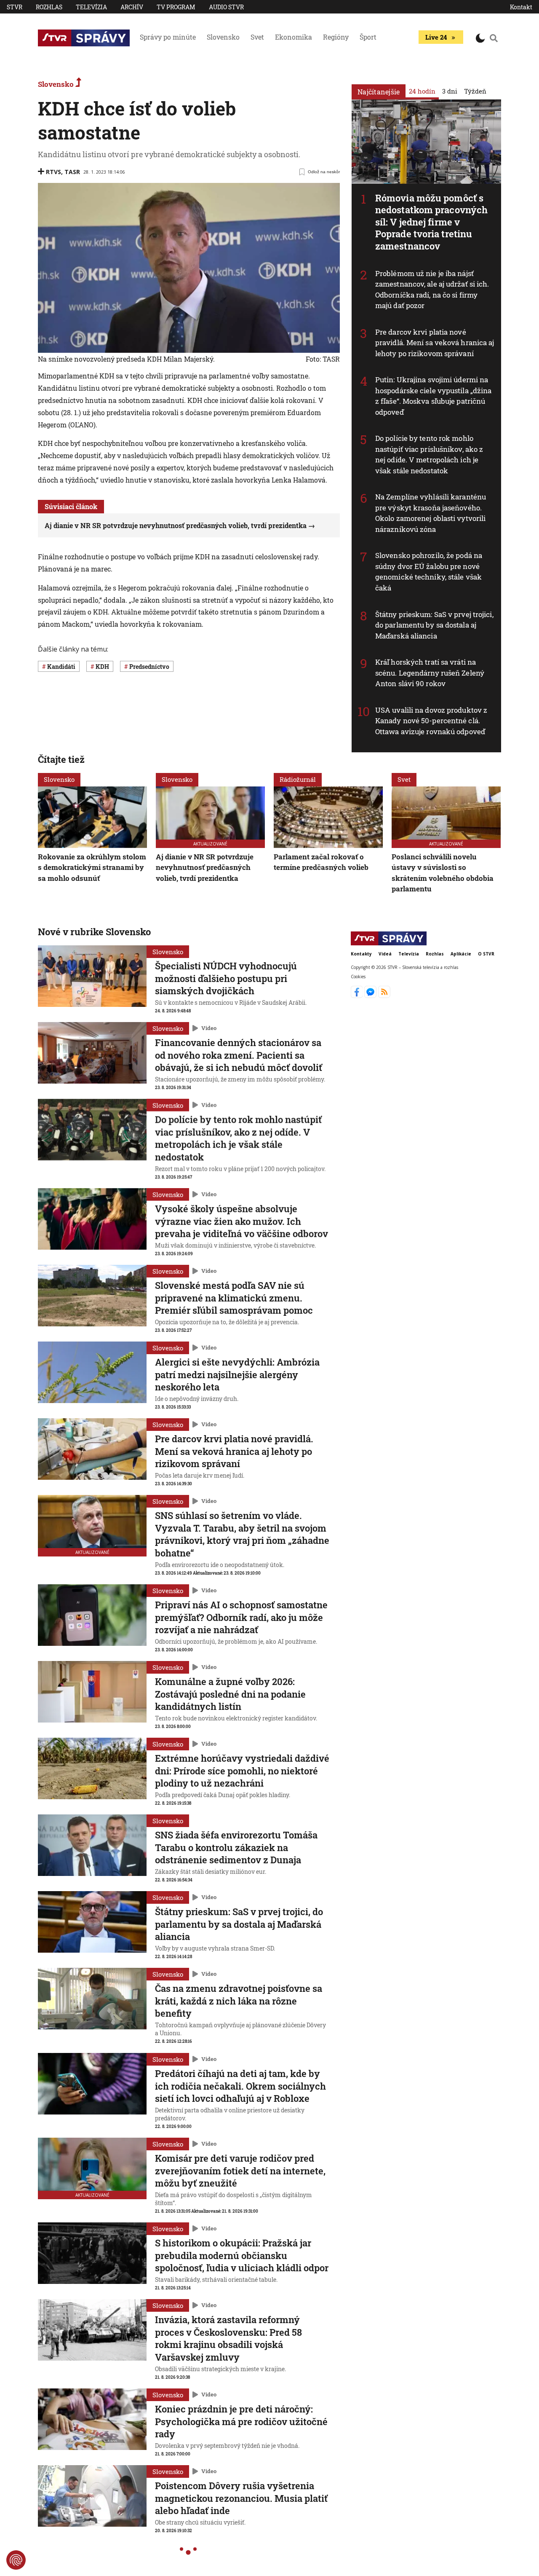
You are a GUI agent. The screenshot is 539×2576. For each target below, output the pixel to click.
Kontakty (361, 954)
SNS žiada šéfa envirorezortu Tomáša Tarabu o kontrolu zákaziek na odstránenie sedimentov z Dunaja (236, 1847)
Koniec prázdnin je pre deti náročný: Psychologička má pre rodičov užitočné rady (241, 2421)
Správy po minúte (168, 37)
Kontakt (521, 7)
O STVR (486, 954)
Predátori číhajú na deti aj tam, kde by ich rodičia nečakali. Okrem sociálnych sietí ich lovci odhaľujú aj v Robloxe (240, 2086)
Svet (257, 37)
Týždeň (475, 91)
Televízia (91, 7)
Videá (385, 954)
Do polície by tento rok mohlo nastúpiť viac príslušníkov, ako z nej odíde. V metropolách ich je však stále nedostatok (429, 454)
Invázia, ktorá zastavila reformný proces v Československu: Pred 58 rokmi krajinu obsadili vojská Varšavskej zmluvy (228, 2338)
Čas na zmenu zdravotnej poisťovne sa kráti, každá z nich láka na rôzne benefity (239, 2001)
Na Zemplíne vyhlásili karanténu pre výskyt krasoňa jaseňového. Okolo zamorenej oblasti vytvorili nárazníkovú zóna (431, 513)
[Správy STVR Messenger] (371, 996)
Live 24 (436, 37)
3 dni (450, 91)
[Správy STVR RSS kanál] (384, 996)
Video (209, 1028)
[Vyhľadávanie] (494, 38)
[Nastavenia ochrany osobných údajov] (16, 2560)
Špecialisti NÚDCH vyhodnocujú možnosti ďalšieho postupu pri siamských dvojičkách (226, 978)
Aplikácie (461, 954)
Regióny (336, 37)
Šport (368, 37)
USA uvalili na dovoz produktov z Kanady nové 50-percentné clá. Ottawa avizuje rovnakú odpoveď (431, 721)
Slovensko (223, 37)
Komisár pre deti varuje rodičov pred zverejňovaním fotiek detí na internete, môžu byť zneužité (240, 2171)
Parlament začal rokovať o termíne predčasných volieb (321, 862)
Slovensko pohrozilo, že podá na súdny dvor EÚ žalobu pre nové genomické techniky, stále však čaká (429, 572)
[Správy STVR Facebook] (358, 996)
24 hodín (422, 91)
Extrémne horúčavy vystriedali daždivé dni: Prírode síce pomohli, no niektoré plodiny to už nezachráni (242, 1771)
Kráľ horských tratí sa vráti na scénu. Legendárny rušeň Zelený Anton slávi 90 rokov (430, 673)
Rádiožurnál (298, 779)
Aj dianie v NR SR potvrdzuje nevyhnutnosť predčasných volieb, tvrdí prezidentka (176, 525)
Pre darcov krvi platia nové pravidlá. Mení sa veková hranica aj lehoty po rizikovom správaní (435, 343)
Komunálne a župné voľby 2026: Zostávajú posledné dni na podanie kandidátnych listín (230, 1694)
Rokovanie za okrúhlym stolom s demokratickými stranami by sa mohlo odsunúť (92, 867)
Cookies (358, 976)
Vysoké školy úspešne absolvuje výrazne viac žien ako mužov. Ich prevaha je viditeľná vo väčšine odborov (241, 1221)
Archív (132, 7)
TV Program (176, 7)
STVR (15, 7)
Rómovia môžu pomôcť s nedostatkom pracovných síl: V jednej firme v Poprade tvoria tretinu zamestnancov (431, 222)
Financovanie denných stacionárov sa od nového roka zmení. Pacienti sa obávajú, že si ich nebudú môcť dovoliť (239, 1055)
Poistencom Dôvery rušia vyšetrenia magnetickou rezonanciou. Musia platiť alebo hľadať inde (241, 2498)
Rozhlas (49, 7)
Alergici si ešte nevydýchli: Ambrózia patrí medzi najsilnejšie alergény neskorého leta (237, 1374)
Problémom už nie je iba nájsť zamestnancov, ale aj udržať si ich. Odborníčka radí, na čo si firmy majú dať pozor (432, 290)
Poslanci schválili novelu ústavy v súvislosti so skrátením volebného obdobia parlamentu (443, 873)
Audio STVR (226, 7)
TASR (72, 172)
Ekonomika (294, 37)
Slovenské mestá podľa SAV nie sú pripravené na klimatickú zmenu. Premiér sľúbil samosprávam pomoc (234, 1298)
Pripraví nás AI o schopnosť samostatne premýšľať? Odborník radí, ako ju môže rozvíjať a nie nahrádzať (241, 1617)
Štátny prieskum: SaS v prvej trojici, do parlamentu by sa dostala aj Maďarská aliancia (434, 625)
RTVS (53, 172)
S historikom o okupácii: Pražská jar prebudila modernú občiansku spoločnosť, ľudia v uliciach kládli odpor (242, 2255)
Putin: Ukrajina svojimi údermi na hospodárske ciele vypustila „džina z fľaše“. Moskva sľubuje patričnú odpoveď (433, 396)
